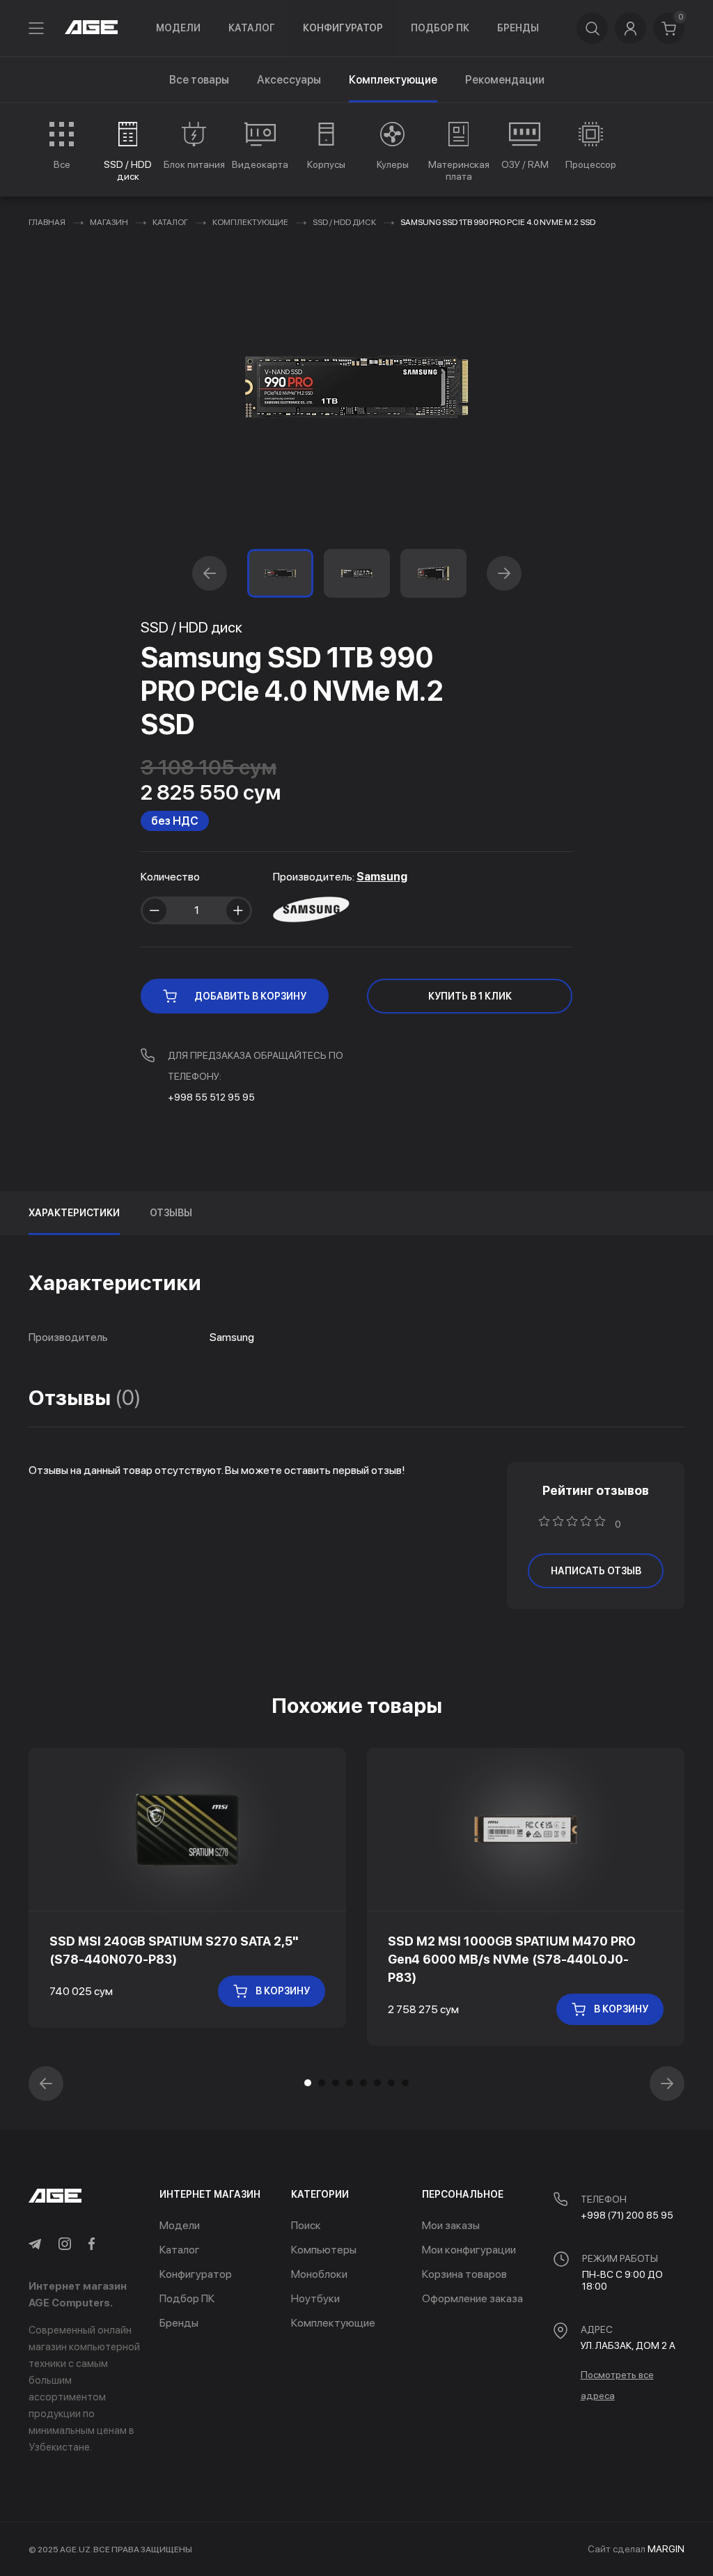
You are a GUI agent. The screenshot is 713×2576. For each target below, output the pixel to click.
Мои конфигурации (469, 2250)
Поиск (306, 2225)
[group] (62, 146)
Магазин (109, 222)
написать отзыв (596, 1571)
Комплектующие (250, 222)
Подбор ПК (440, 28)
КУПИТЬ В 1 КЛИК (470, 996)
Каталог (252, 28)
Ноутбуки (315, 2298)
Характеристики (74, 1213)
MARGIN (666, 2549)
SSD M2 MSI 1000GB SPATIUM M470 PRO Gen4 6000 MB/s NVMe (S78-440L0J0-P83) (512, 1959)
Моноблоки (319, 2274)
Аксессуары (289, 80)
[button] (210, 573)
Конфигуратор (343, 28)
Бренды (518, 28)
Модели (178, 28)
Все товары (199, 80)
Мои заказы (451, 2225)
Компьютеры (324, 2250)
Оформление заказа (472, 2298)
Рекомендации (505, 80)
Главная (47, 222)
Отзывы (171, 1213)
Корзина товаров (464, 2274)
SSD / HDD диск (344, 222)
